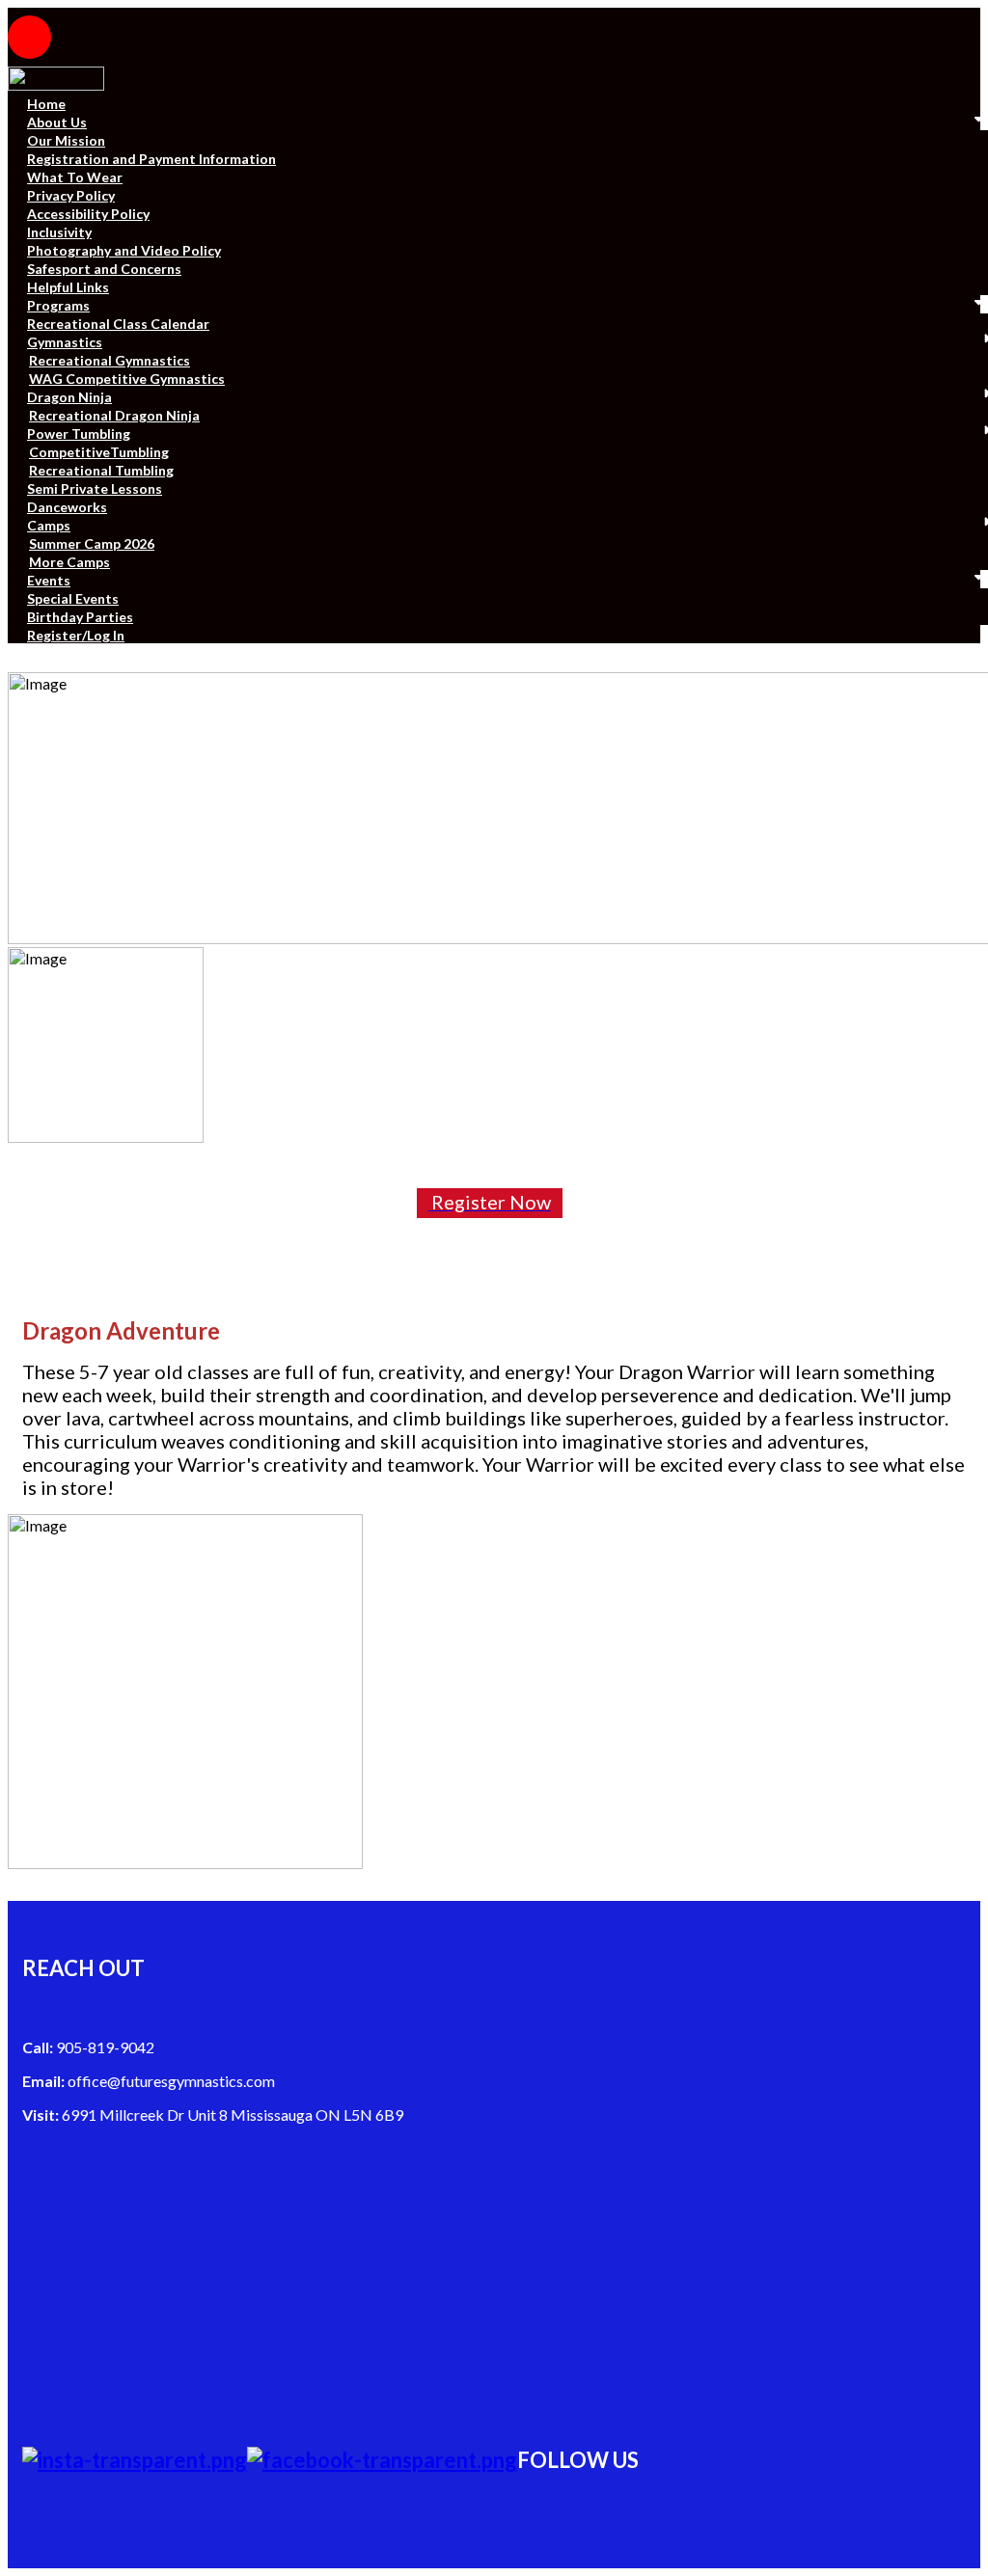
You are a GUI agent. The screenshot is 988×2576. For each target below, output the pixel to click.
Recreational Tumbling (101, 470)
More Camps (69, 562)
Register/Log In (76, 635)
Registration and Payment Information (151, 159)
